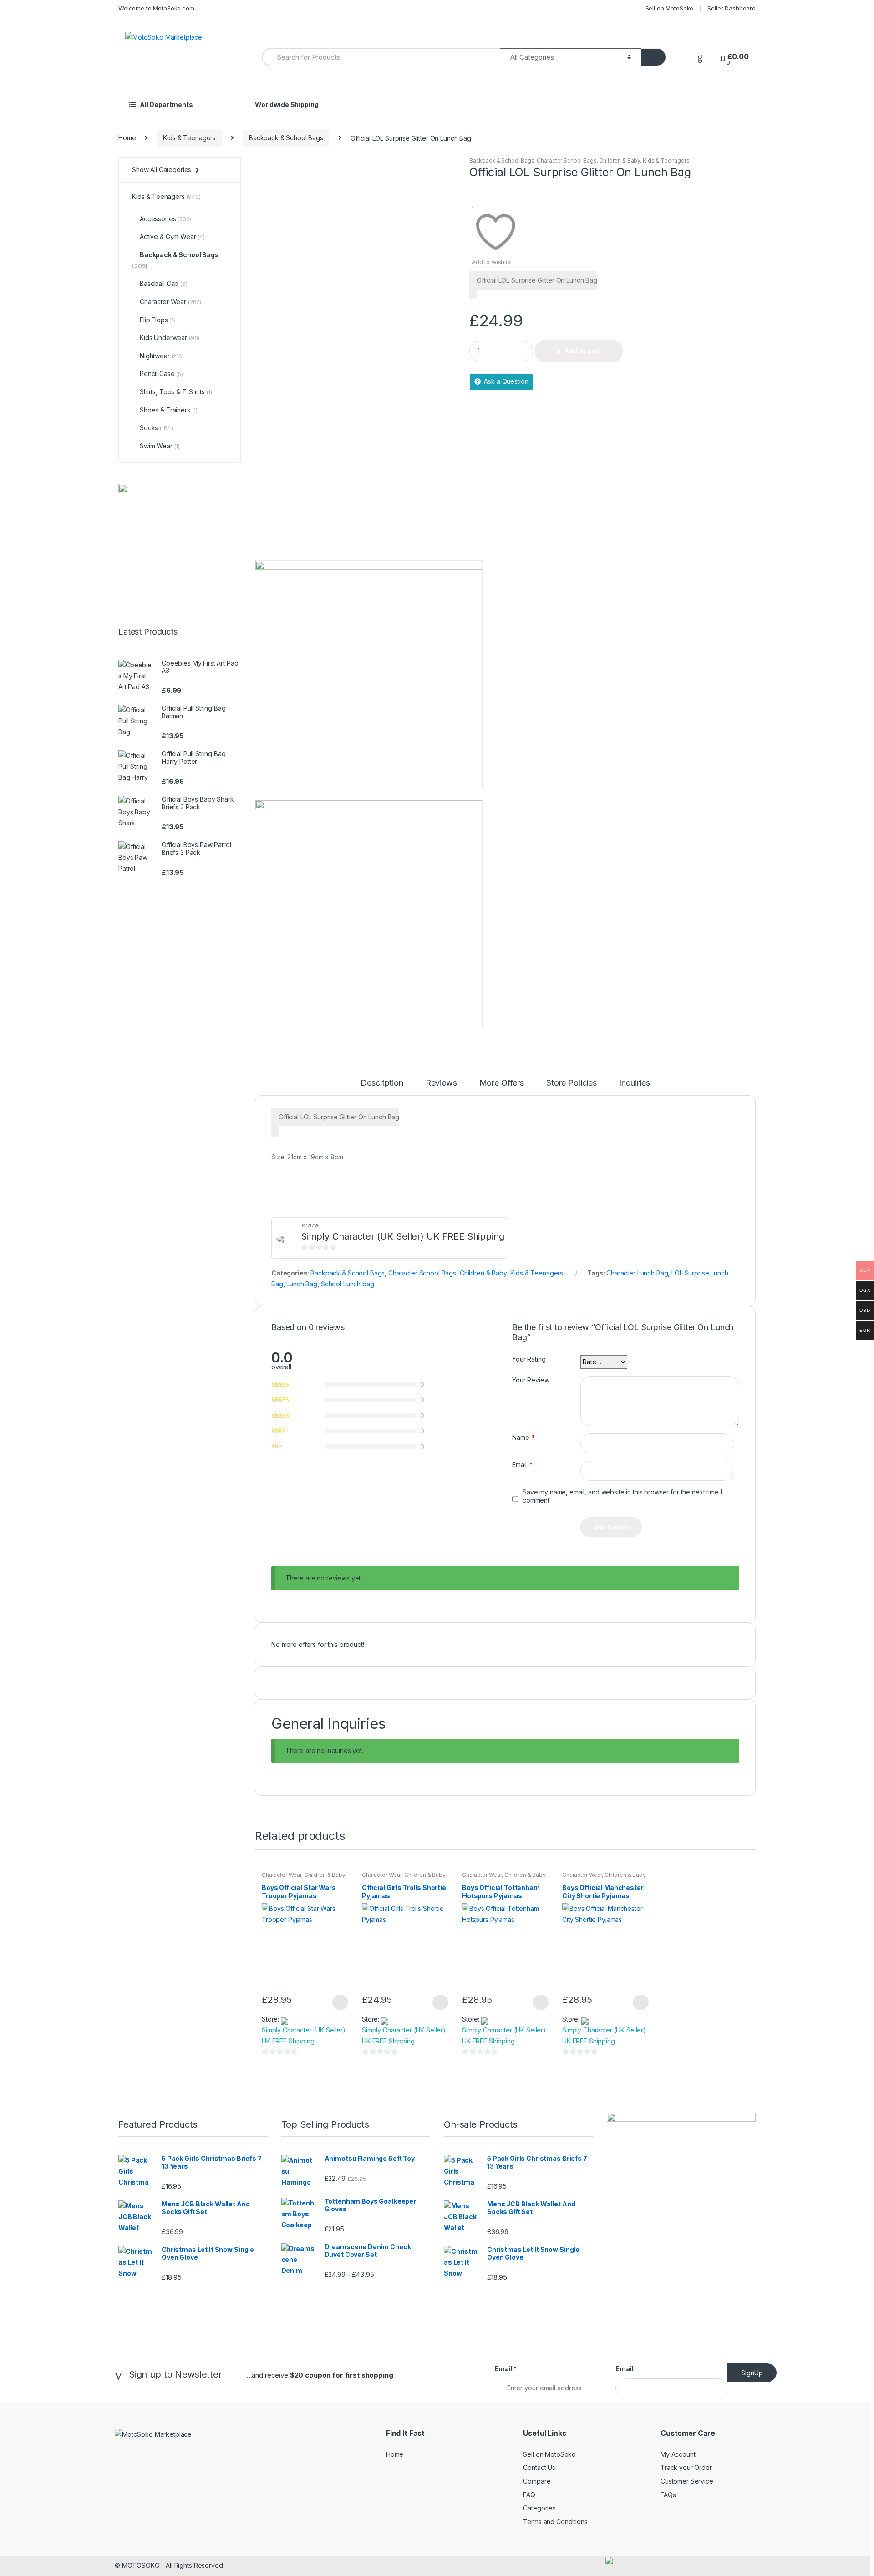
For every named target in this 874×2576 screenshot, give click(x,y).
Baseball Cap (164, 283)
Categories (539, 2508)
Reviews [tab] (441, 1083)
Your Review (531, 1380)
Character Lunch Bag (637, 1273)
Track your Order (686, 2467)
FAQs (668, 2495)
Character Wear (282, 1875)
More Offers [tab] (502, 1083)
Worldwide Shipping (287, 104)
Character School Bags (567, 160)
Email (522, 1465)
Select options (340, 2002)
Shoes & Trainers (169, 410)
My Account (678, 2454)
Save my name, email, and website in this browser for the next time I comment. (622, 1496)
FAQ (529, 2495)
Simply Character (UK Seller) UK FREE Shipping (403, 1236)
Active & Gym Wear (172, 236)
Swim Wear (160, 446)
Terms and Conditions (555, 2522)
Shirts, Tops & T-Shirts (176, 392)
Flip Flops (158, 320)
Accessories (165, 219)
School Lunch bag (348, 1284)
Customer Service (687, 2481)
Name (523, 1437)
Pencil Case (161, 373)
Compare (537, 2481)
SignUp (752, 2373)
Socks (156, 428)
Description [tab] (382, 1083)
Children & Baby (620, 160)
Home (127, 138)
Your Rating (529, 1359)
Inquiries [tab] (635, 1083)
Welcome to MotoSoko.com (156, 8)
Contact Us (539, 2467)
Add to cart (583, 351)
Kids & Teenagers (189, 138)
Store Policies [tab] (572, 1083)
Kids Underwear (170, 338)
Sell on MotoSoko (670, 8)
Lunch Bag (302, 1284)
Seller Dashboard (732, 8)
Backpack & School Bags (286, 138)
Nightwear (162, 356)
